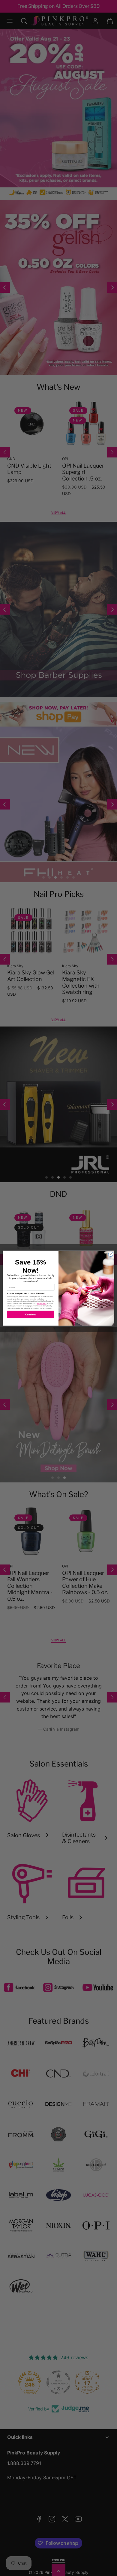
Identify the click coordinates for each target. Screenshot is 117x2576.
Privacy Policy (42, 1303)
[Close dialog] (111, 1254)
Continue (31, 1314)
